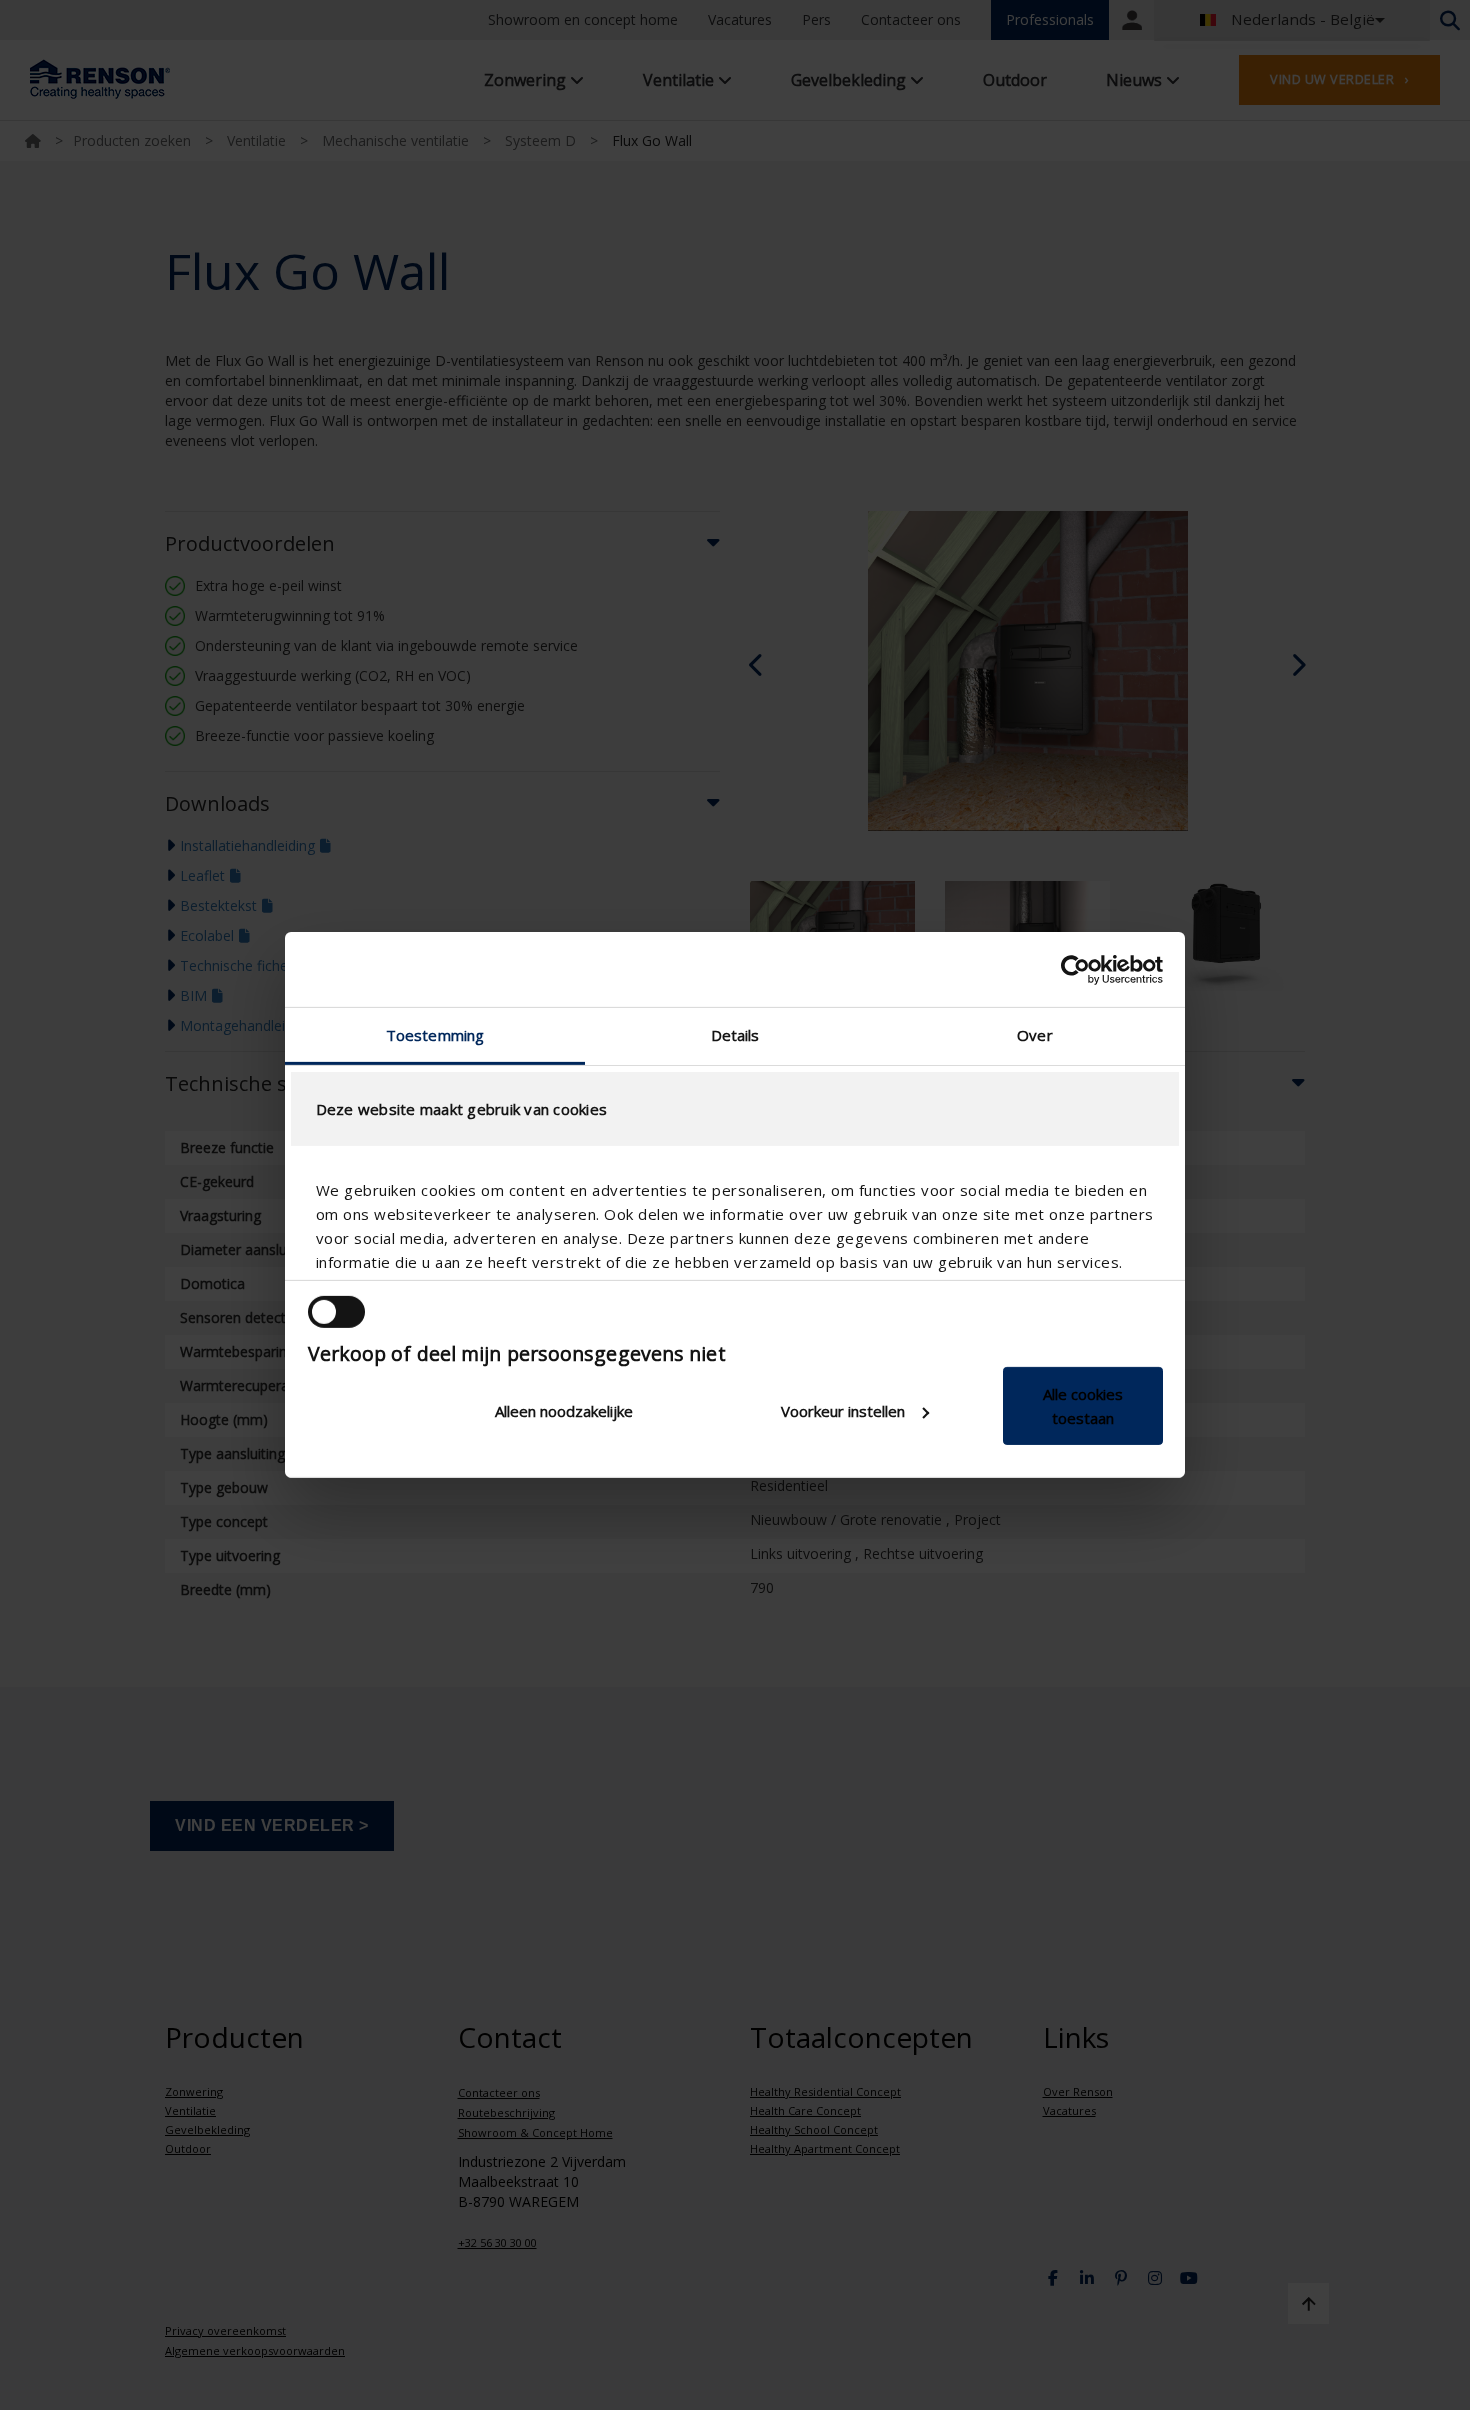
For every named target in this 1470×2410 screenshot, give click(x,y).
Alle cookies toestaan (1083, 1406)
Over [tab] (1034, 1035)
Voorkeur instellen (843, 1411)
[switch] (336, 1312)
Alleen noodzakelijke (564, 1411)
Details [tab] (735, 1035)
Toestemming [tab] (435, 1035)
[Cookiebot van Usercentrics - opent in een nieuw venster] (1075, 969)
